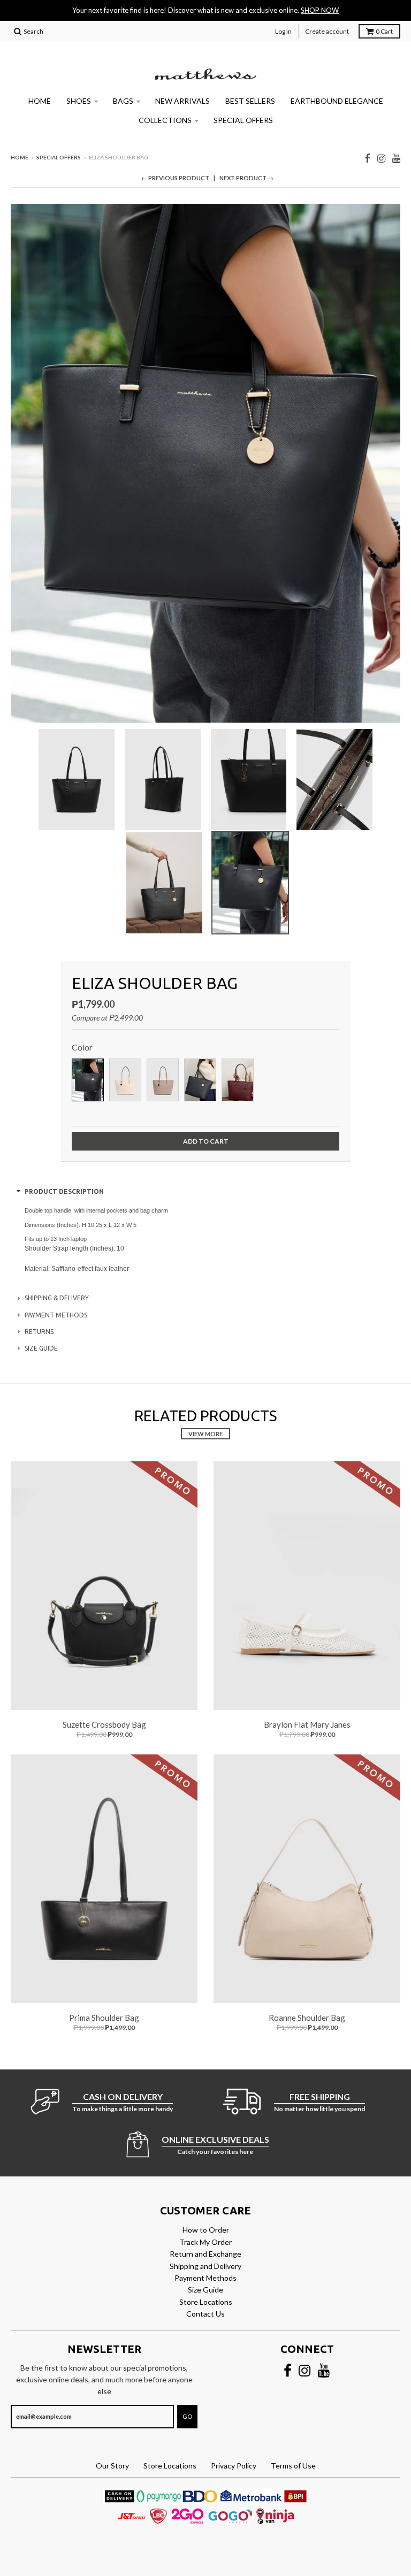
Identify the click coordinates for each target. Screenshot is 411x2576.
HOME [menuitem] (40, 101)
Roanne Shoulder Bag (307, 2018)
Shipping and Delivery (205, 2266)
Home (20, 157)
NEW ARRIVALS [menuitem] (182, 101)
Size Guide (205, 2290)
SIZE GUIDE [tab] (41, 1348)
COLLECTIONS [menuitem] (165, 120)
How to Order (206, 2230)
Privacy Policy (234, 2466)
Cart (384, 31)
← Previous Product (175, 178)
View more (205, 1434)
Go (187, 2416)
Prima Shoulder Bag (104, 2018)
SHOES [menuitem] (79, 101)
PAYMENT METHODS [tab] (56, 1315)
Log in (283, 31)
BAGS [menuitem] (123, 101)
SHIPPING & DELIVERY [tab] (57, 1298)
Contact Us (205, 2314)
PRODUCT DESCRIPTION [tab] (64, 1191)
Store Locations (206, 2302)
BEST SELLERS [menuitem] (250, 101)
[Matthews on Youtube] (396, 158)
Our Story (112, 2466)
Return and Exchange (205, 2254)
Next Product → (246, 178)
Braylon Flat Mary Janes (307, 1724)
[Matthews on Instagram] (381, 158)
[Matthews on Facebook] (367, 158)
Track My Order (205, 2242)
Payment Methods (205, 2278)
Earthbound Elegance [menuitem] (337, 101)
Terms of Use (293, 2466)
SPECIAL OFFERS (59, 157)
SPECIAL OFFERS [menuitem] (243, 120)
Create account (327, 31)
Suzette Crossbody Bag (104, 1724)
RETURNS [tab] (39, 1332)
